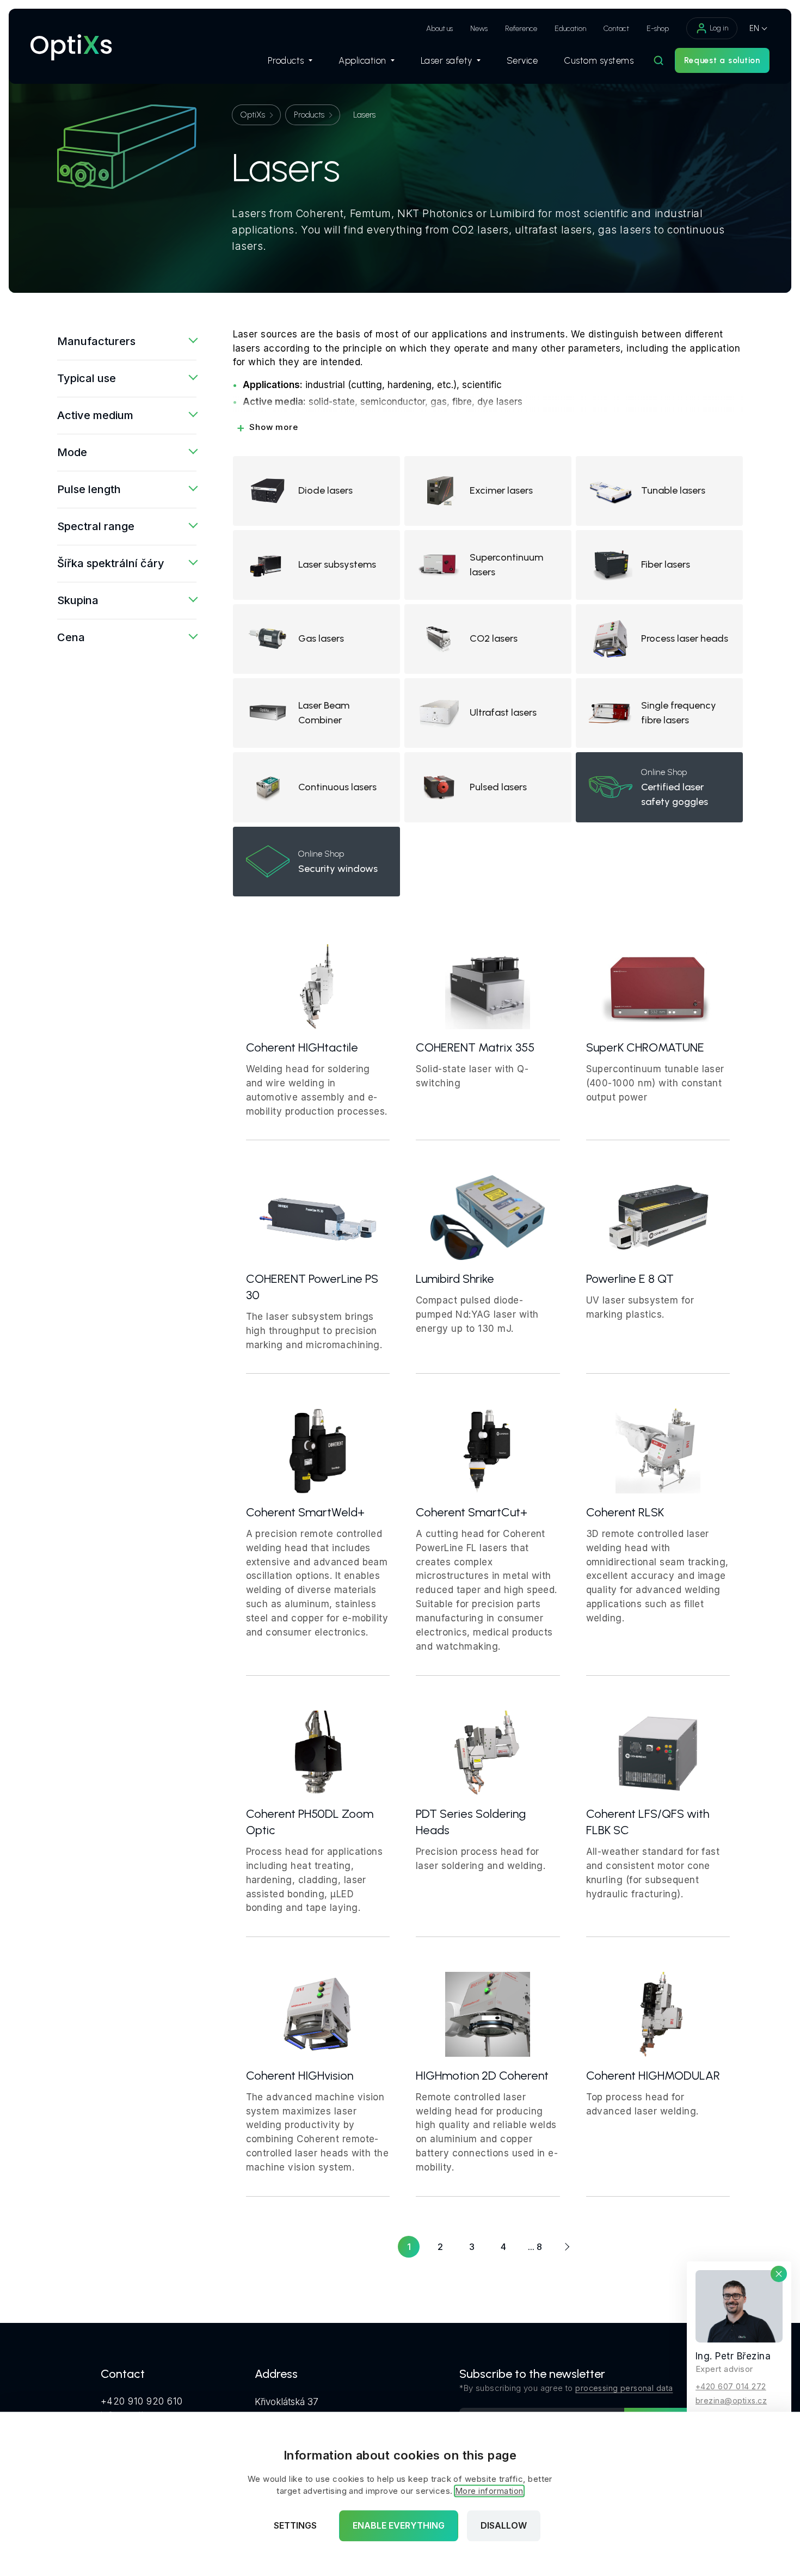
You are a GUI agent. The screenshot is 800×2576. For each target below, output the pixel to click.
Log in (719, 28)
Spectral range (96, 526)
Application (362, 60)
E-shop (658, 29)
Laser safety (447, 60)
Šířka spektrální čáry (111, 563)
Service (522, 60)
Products (286, 60)
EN (754, 28)
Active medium (95, 415)
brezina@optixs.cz (731, 2400)
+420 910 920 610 (142, 2401)
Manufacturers (96, 341)
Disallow (504, 2526)
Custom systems (599, 60)
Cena (71, 637)
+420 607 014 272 (731, 2386)
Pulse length (89, 489)
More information (489, 2491)
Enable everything (399, 2526)
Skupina (78, 600)
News (479, 29)
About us (439, 29)
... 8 (535, 2247)
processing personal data (624, 2388)
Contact (616, 29)
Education (570, 29)
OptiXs (253, 115)
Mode (72, 452)
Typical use (87, 378)
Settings (295, 2526)
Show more (267, 427)
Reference (521, 29)
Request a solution (722, 60)
